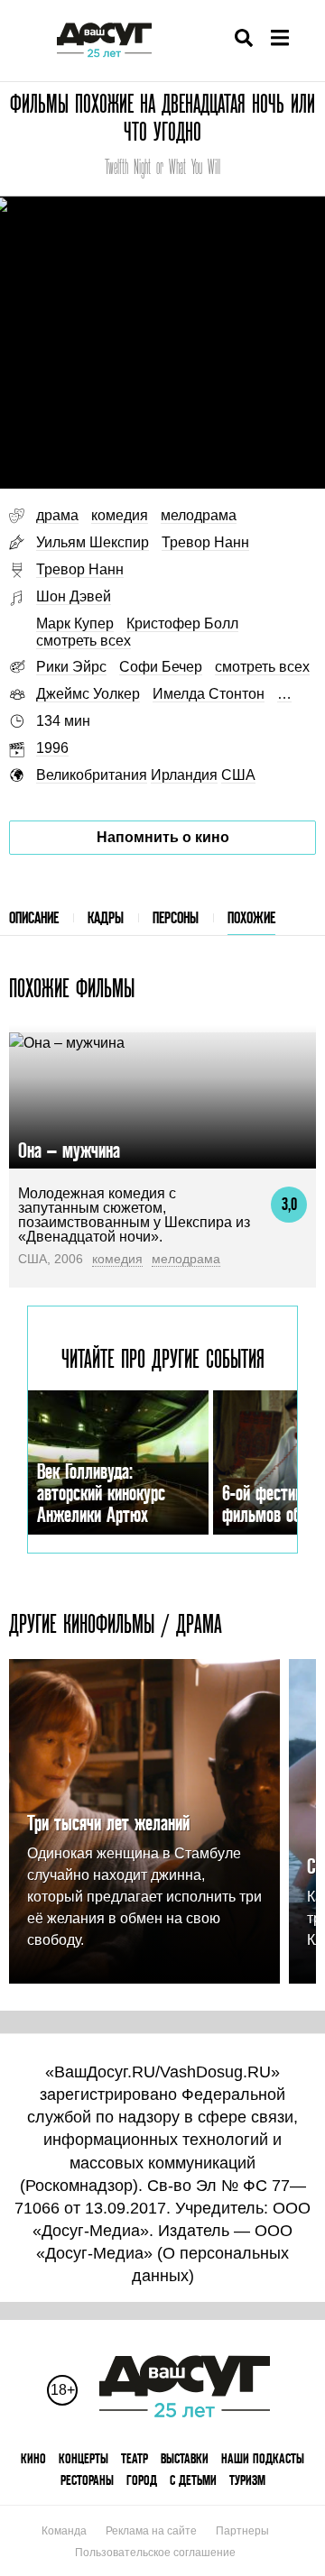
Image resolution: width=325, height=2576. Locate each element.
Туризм (247, 2480)
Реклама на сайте (151, 2531)
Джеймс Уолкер (88, 694)
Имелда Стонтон (209, 694)
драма (57, 515)
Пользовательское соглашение (155, 2553)
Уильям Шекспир (93, 542)
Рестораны (87, 2480)
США (238, 775)
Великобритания (92, 775)
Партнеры (242, 2531)
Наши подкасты (263, 2458)
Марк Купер (75, 623)
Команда (64, 2531)
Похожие (251, 917)
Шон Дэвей (74, 596)
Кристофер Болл (182, 623)
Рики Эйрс (71, 667)
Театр (135, 2458)
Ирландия (184, 775)
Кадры (106, 917)
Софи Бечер (161, 667)
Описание (34, 917)
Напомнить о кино (163, 837)
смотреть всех (84, 641)
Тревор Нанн (205, 542)
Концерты (84, 2458)
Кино (33, 2458)
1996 (52, 748)
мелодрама (199, 515)
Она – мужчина (69, 1150)
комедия (120, 515)
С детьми (193, 2480)
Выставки (185, 2458)
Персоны (176, 917)
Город (142, 2480)
